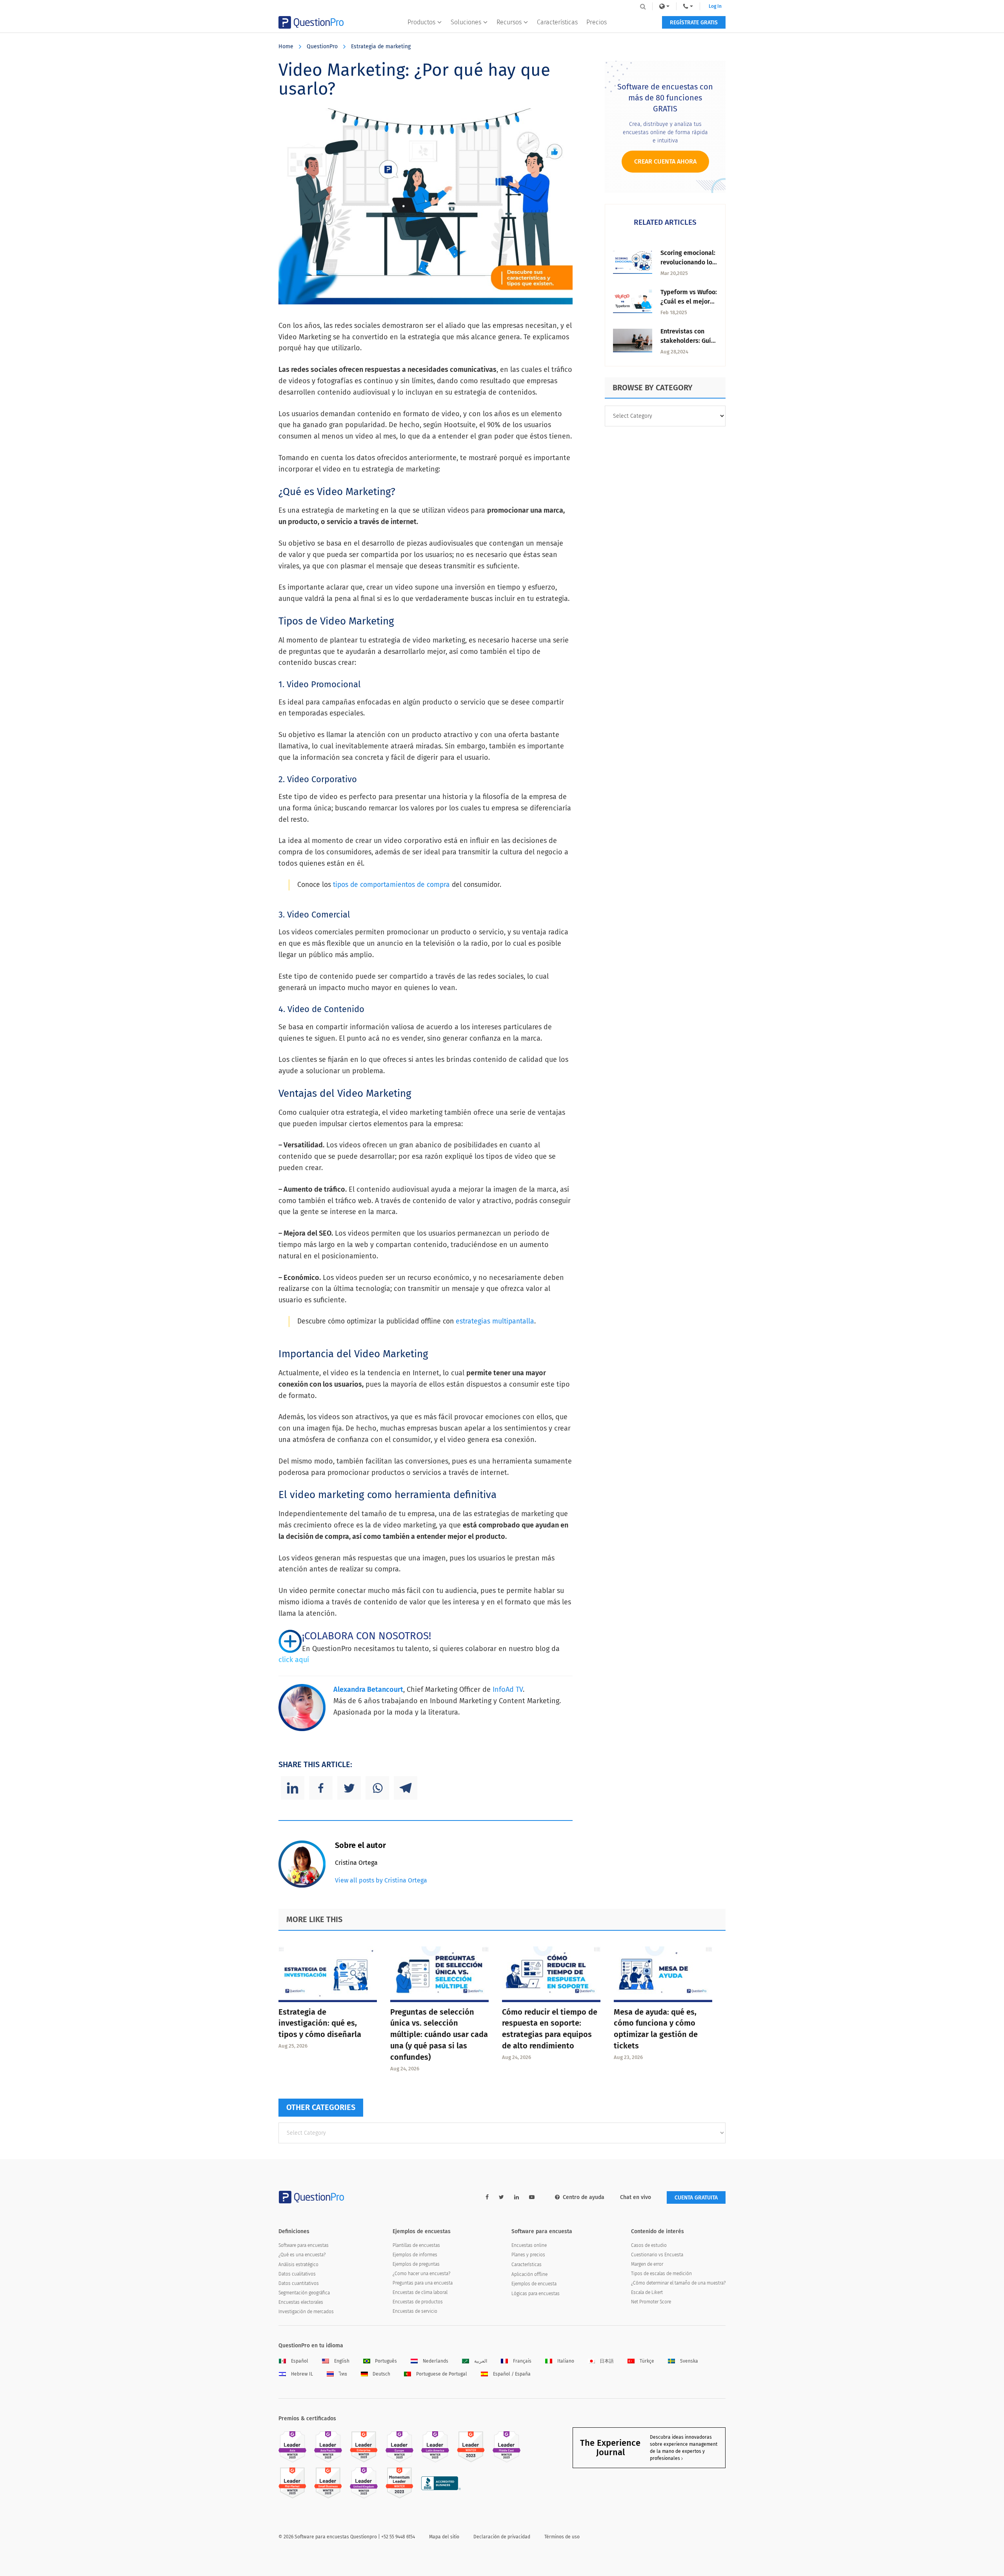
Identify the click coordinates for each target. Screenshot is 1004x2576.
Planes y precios (528, 2255)
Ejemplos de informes (415, 2255)
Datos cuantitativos (299, 2283)
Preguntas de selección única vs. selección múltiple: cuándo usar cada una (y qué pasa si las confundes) (439, 2034)
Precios (597, 22)
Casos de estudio (649, 2245)
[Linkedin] (293, 1788)
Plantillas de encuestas (416, 2245)
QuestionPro (322, 46)
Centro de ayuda (584, 2197)
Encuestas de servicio (415, 2311)
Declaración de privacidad (502, 2537)
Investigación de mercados (306, 2312)
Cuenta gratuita (696, 2198)
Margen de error (647, 2264)
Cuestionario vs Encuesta (657, 2255)
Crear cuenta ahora (665, 161)
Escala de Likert (647, 2292)
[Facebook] (321, 1788)
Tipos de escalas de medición (661, 2274)
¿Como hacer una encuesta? (421, 2274)
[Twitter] (349, 1788)
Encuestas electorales (301, 2302)
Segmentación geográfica (304, 2293)
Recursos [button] (509, 22)
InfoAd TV (508, 1689)
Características (557, 22)
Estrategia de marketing (381, 46)
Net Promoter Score (651, 2302)
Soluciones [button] (466, 22)
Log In (715, 6)
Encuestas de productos (418, 2302)
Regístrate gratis (694, 23)
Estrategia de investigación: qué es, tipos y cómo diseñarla (320, 2023)
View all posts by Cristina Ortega (381, 1880)
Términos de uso (562, 2537)
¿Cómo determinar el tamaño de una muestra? (678, 2283)
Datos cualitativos (297, 2274)
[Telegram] (406, 1788)
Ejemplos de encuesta (534, 2284)
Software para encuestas (304, 2245)
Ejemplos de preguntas (416, 2264)
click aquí (294, 1660)
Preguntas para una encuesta (423, 2283)
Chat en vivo (636, 2197)
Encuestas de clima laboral (420, 2292)
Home (286, 46)
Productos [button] (421, 22)
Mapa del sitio (444, 2537)
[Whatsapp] (377, 1788)
